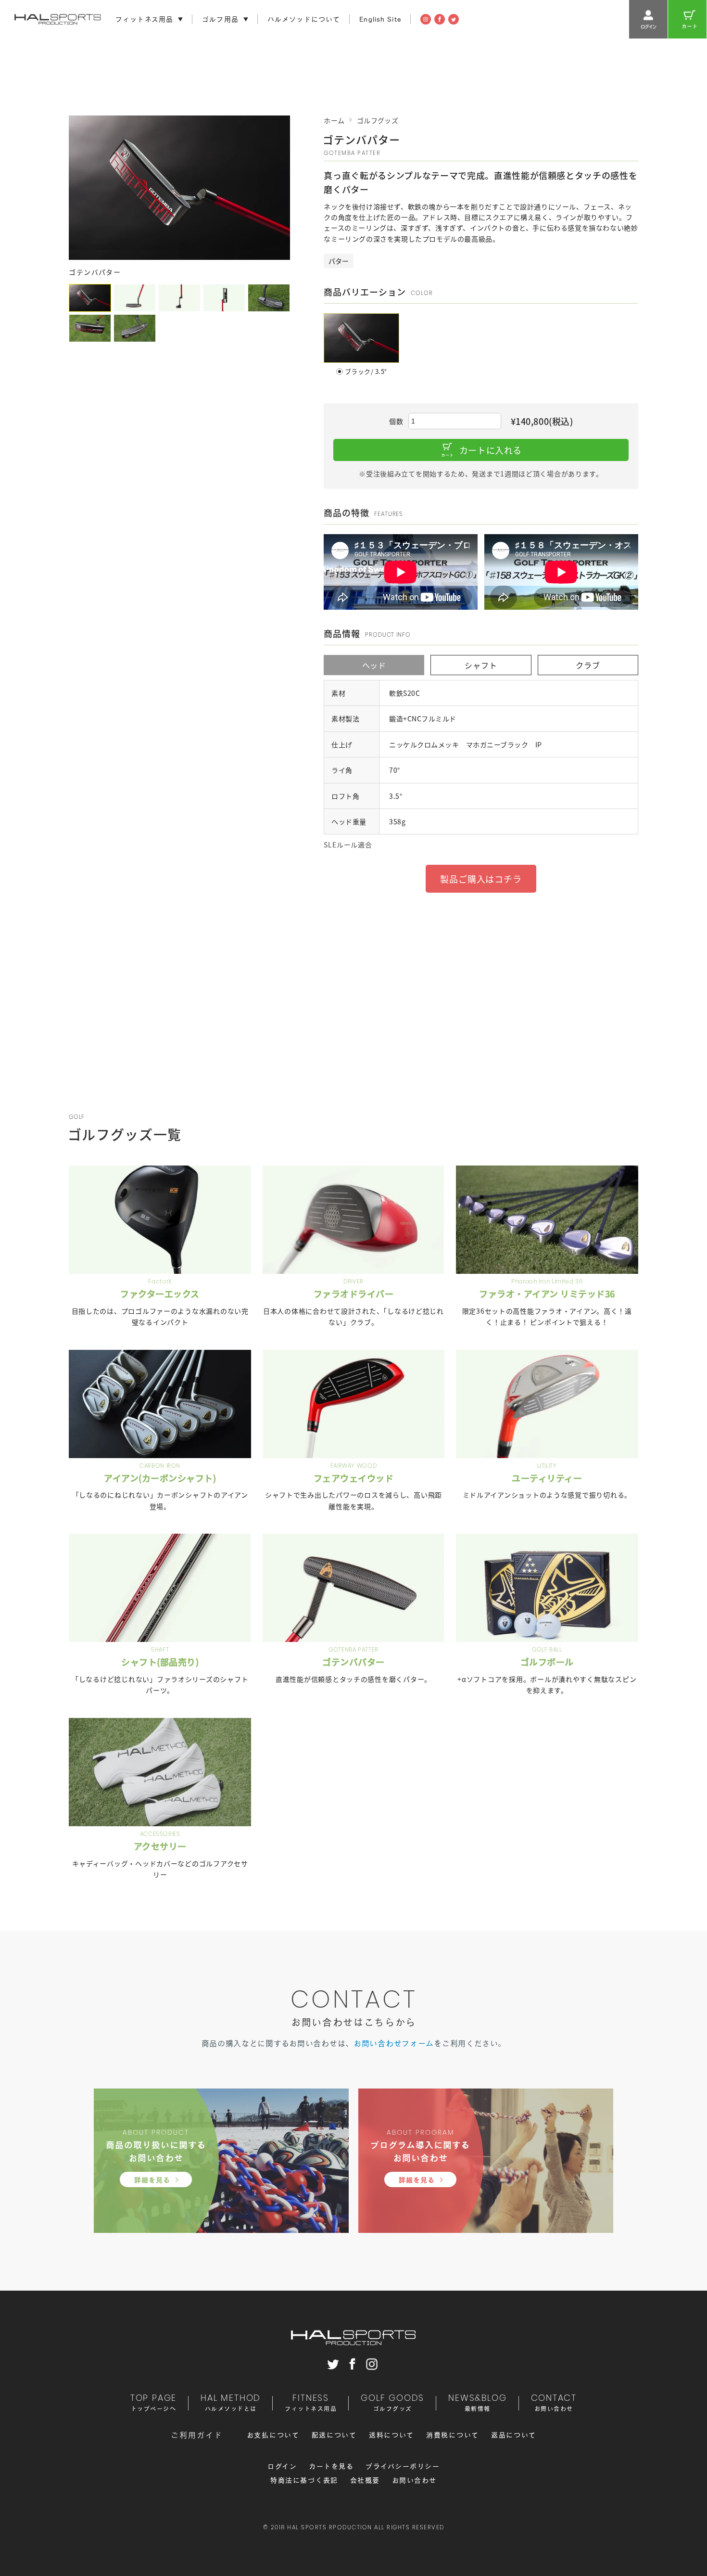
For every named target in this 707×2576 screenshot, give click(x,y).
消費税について (453, 2435)
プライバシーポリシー (403, 2466)
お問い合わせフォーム (394, 2043)
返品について (514, 2435)
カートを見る (331, 2466)
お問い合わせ (414, 2480)
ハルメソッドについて (304, 19)
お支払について (273, 2435)
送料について (391, 2435)
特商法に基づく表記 (304, 2480)
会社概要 (365, 2480)
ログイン (282, 2466)
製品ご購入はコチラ (481, 879)
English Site (380, 19)
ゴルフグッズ (378, 120)
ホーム (334, 120)
